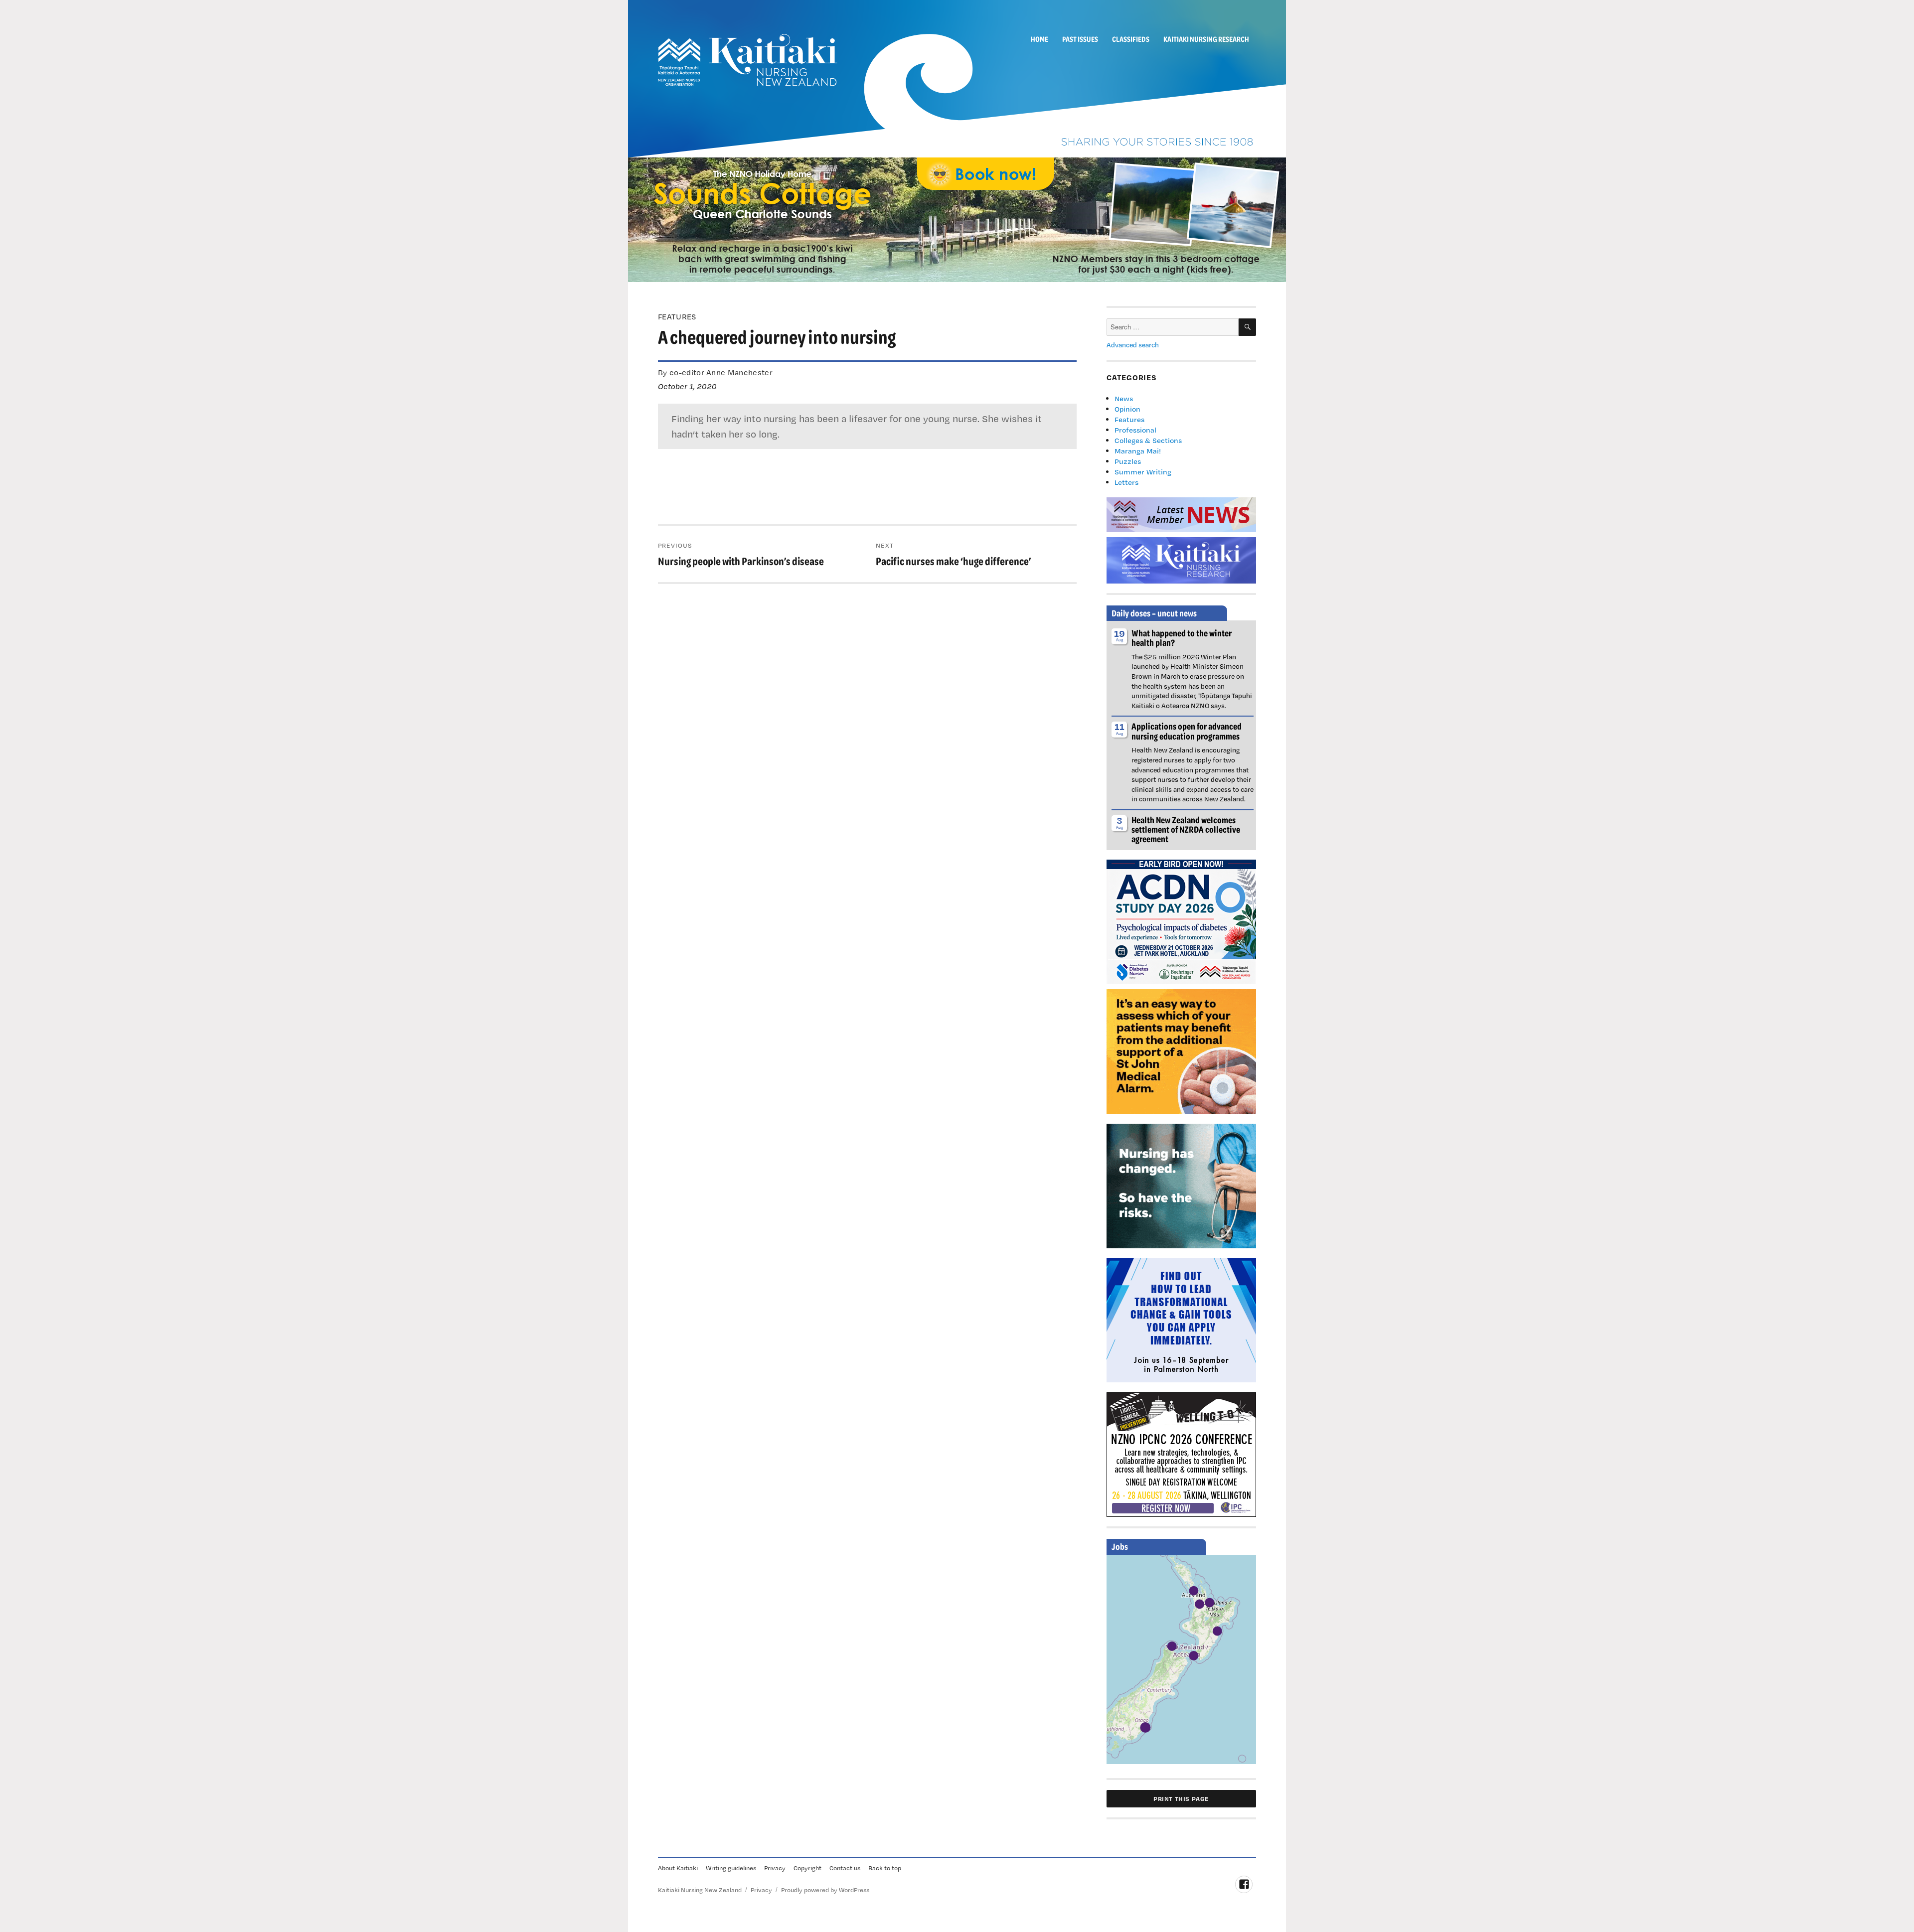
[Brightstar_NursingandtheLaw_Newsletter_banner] (1181, 1185)
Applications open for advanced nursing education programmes (1187, 731)
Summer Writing (1143, 472)
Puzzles (1128, 461)
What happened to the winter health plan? (1182, 638)
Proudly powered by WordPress (825, 1890)
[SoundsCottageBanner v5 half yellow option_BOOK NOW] (957, 219)
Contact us (845, 1868)
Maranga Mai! (1138, 451)
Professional (1135, 430)
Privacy (775, 1868)
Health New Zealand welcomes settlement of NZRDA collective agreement (1186, 829)
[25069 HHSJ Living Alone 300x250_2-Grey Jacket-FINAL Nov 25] (1181, 1050)
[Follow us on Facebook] (1244, 1884)
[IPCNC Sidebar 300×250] (1181, 1454)
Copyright (807, 1868)
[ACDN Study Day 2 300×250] (1181, 921)
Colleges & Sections (1148, 440)
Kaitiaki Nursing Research (1206, 39)
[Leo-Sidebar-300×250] (1181, 1319)
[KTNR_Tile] (1181, 559)
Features (1129, 419)
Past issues (1080, 39)
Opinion (1127, 409)
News (1124, 398)
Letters (1126, 482)
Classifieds (1131, 39)
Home (1039, 39)
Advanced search (1133, 345)
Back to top (885, 1868)
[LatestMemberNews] (1181, 514)
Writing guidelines (731, 1868)
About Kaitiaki (678, 1868)
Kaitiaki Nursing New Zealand (700, 1890)
